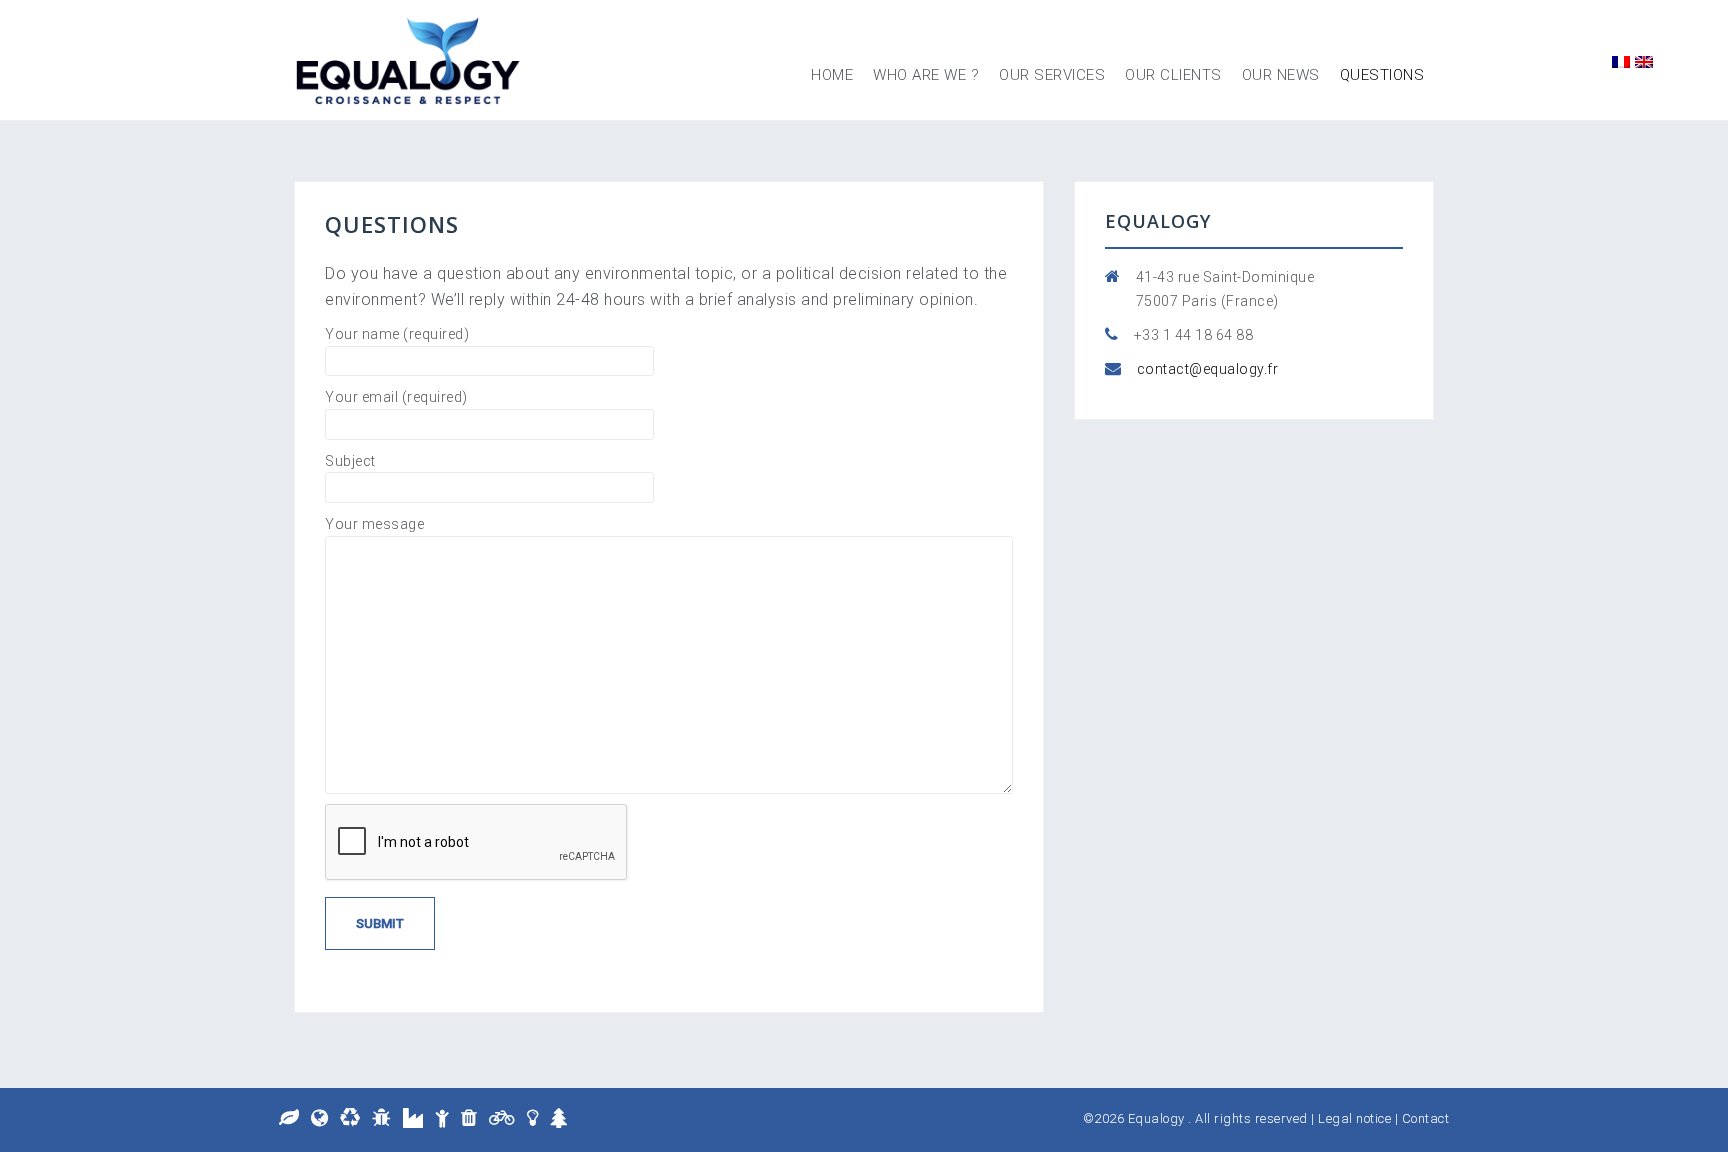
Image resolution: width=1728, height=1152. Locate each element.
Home (832, 75)
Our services (1052, 75)
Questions (1382, 75)
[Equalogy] (409, 58)
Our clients (1173, 75)
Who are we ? (926, 75)
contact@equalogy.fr (1208, 369)
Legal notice (1354, 1118)
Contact (1426, 1118)
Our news (1281, 75)
